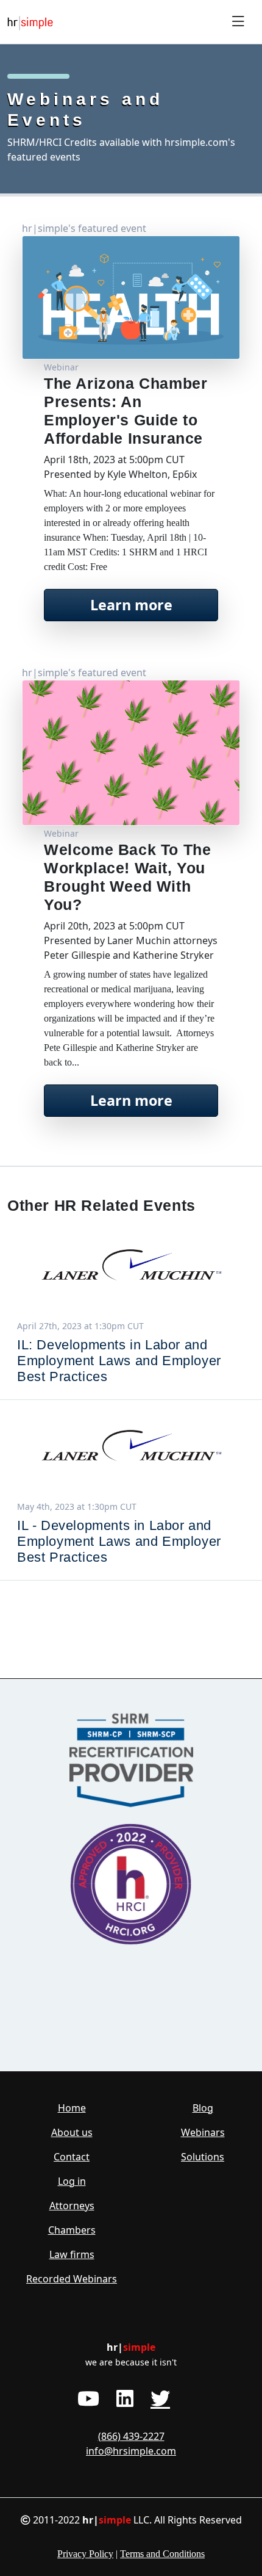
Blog (203, 2108)
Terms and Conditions (162, 2554)
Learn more (131, 605)
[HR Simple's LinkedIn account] (125, 2398)
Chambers (72, 2230)
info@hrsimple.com (131, 2451)
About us (72, 2132)
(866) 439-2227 (131, 2436)
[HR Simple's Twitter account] (160, 2398)
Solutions (203, 2157)
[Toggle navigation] (238, 22)
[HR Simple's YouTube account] (88, 2398)
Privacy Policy (85, 2554)
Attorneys (72, 2206)
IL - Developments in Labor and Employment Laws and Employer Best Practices (119, 1541)
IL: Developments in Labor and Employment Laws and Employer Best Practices (119, 1361)
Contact (72, 2157)
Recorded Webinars (72, 2279)
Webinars (203, 2132)
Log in (72, 2181)
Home (72, 2108)
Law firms (72, 2254)
